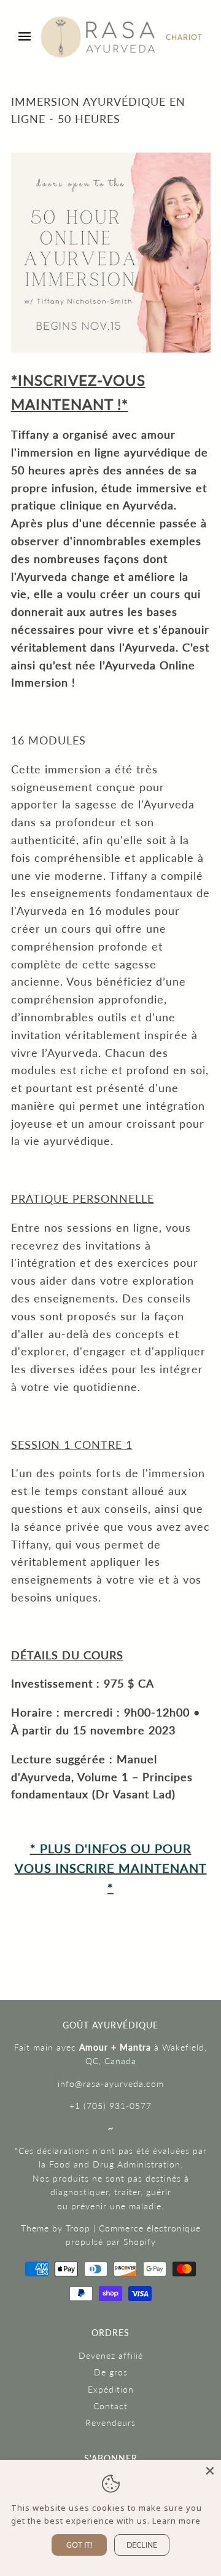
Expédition (111, 2389)
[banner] (98, 37)
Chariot (184, 37)
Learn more (176, 2521)
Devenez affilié (111, 2355)
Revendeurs (110, 2422)
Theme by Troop (56, 2228)
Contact (110, 2406)
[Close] (210, 2471)
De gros (111, 2372)
